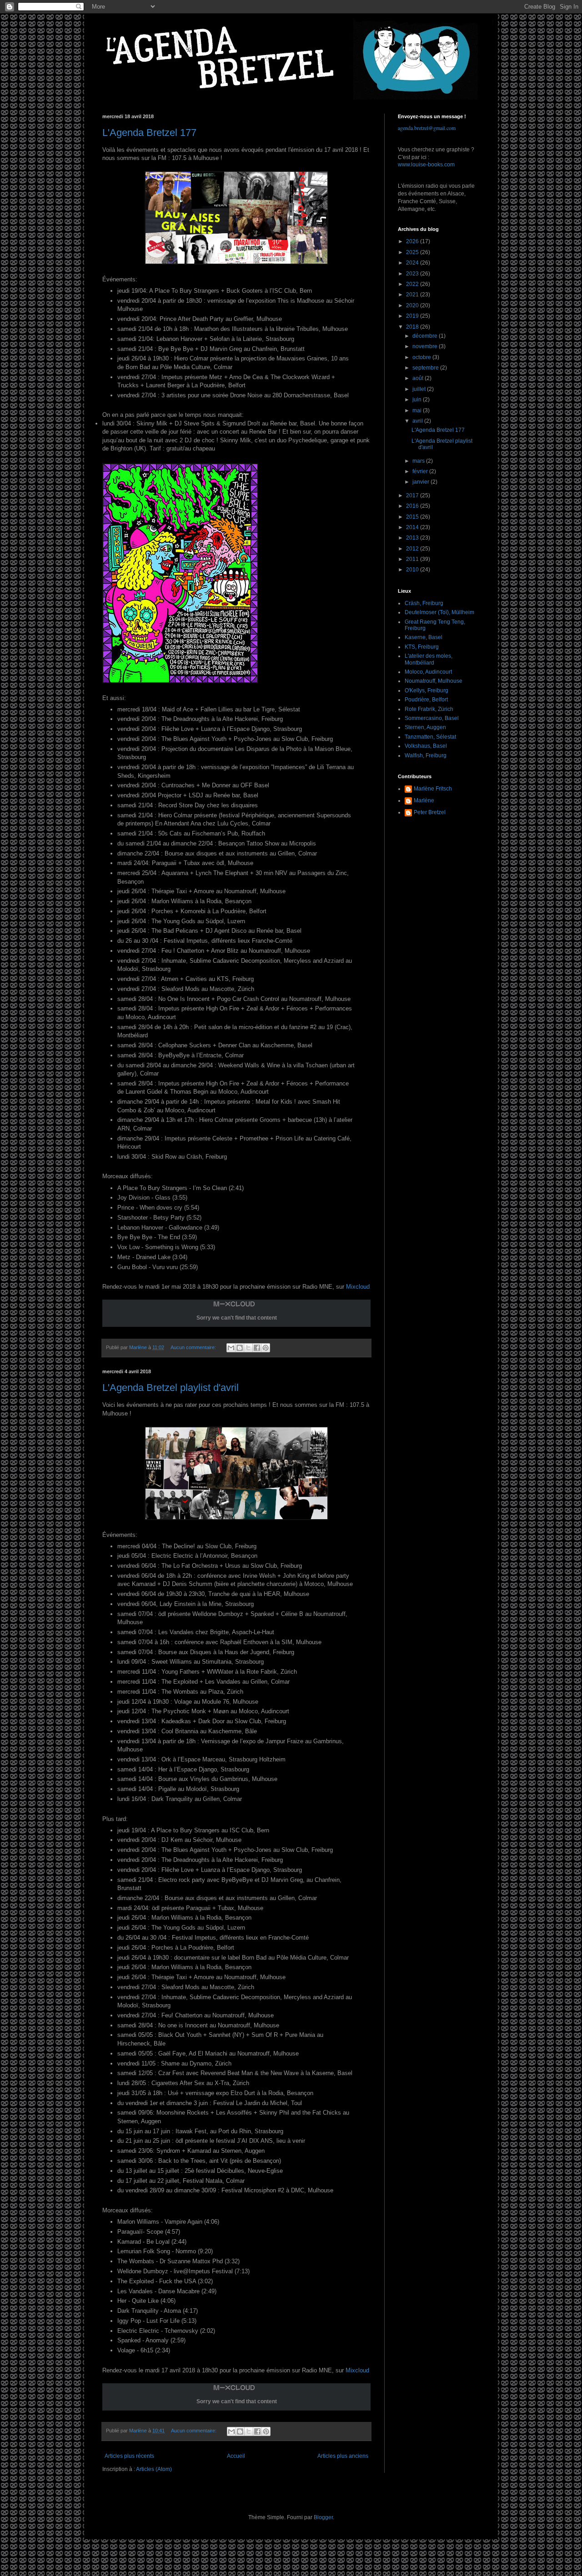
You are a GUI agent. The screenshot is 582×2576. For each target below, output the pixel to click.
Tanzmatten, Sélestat (430, 737)
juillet (420, 389)
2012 (413, 549)
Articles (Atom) (154, 2469)
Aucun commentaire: (194, 1347)
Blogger (323, 2517)
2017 (413, 495)
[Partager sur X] (248, 1348)
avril (418, 421)
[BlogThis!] (240, 1348)
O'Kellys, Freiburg (426, 690)
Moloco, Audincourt (428, 672)
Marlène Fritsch (433, 789)
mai (418, 410)
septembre (426, 368)
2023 (413, 274)
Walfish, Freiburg (426, 755)
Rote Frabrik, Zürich (429, 709)
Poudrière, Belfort (426, 700)
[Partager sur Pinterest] (266, 1348)
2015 (413, 517)
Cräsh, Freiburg (424, 603)
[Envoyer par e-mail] (231, 1348)
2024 (413, 263)
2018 (413, 327)
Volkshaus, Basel (426, 746)
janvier (421, 482)
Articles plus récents (129, 2456)
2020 (413, 305)
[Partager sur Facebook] (257, 1348)
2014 (413, 527)
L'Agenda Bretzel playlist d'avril (171, 1388)
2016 (413, 506)
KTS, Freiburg (422, 647)
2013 (413, 538)
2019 (413, 316)
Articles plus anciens (343, 2456)
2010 (413, 570)
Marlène (424, 800)
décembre (426, 336)
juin (418, 400)
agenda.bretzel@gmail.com (427, 128)
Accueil (236, 2456)
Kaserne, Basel (424, 637)
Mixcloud (358, 1287)
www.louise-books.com (426, 165)
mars (419, 461)
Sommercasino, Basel (432, 718)
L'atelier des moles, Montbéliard (429, 659)
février (421, 471)
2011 (413, 559)
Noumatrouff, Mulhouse (434, 681)
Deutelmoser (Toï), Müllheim (439, 612)
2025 (413, 252)
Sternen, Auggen (425, 727)
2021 (413, 295)
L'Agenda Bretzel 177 (149, 133)
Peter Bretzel (430, 812)
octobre (422, 357)
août (419, 378)
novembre (426, 346)
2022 (413, 284)
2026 (413, 241)
